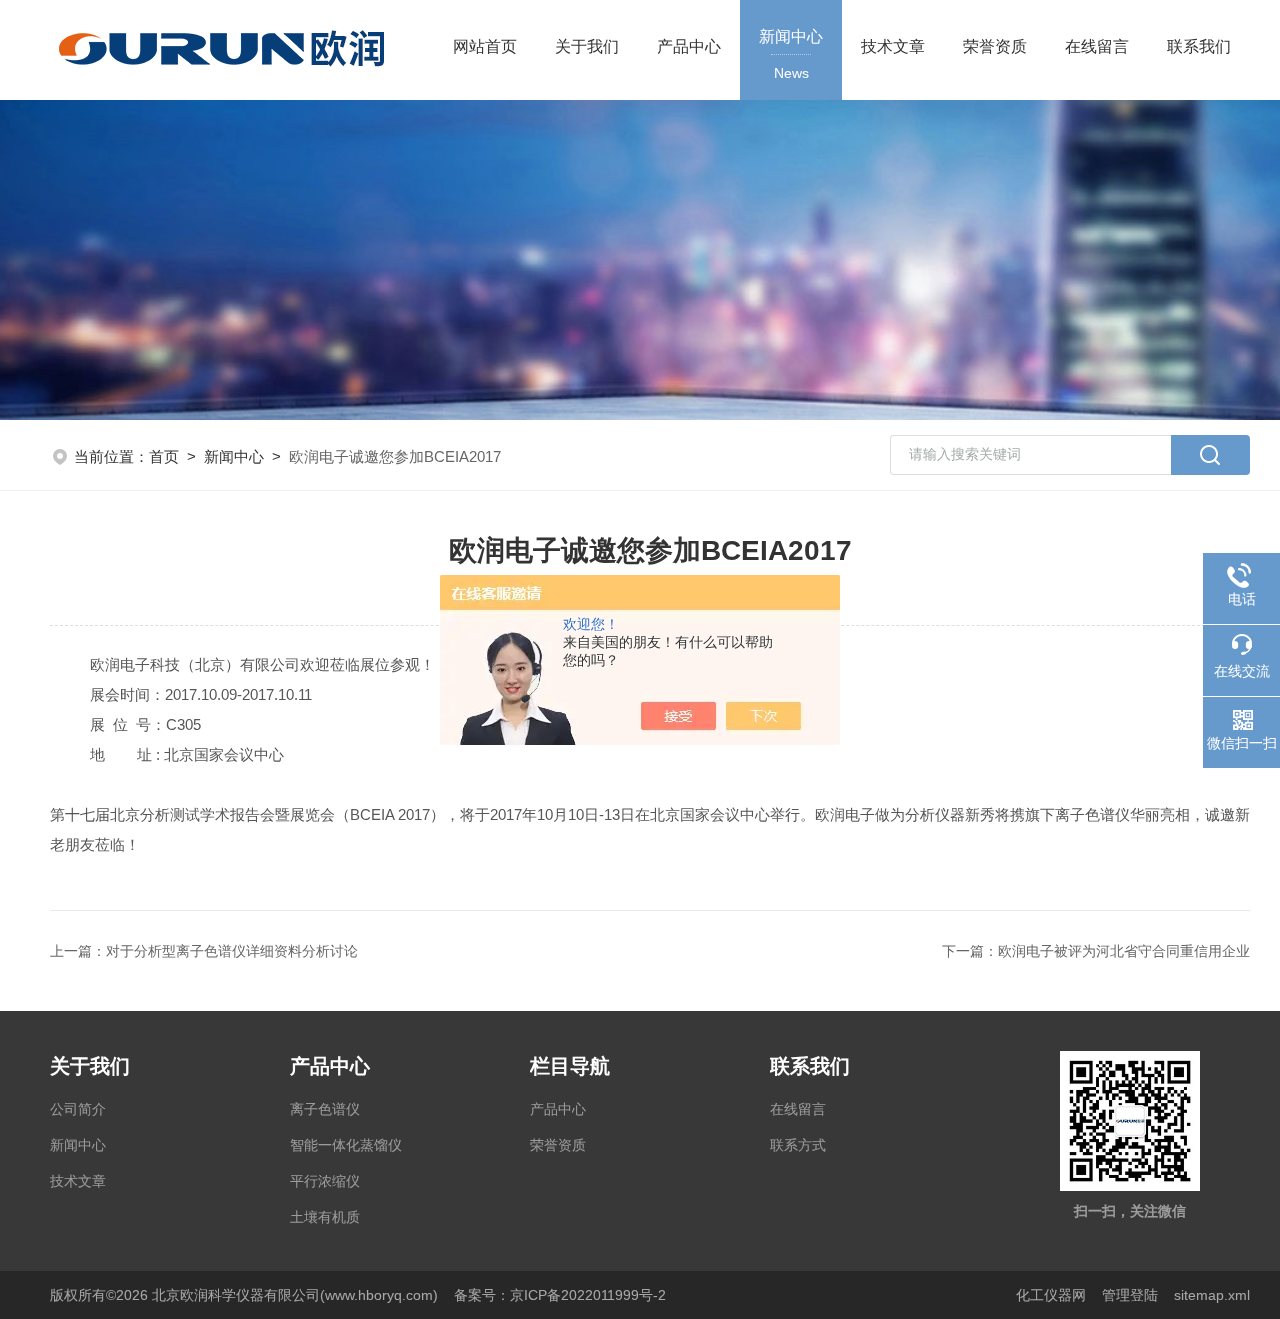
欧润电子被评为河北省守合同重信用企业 (1124, 951)
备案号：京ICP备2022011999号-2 (560, 1295)
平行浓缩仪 (325, 1181)
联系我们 (1199, 46)
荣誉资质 (995, 46)
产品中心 (689, 46)
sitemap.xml (1212, 1295)
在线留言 (1097, 46)
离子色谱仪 (325, 1109)
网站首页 (485, 46)
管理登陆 (1130, 1295)
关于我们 (587, 46)
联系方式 (798, 1145)
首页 (164, 456)
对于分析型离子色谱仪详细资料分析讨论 (232, 951)
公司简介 (78, 1109)
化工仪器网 (1051, 1295)
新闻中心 (791, 54)
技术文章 (893, 46)
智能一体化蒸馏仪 (346, 1145)
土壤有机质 (325, 1217)
